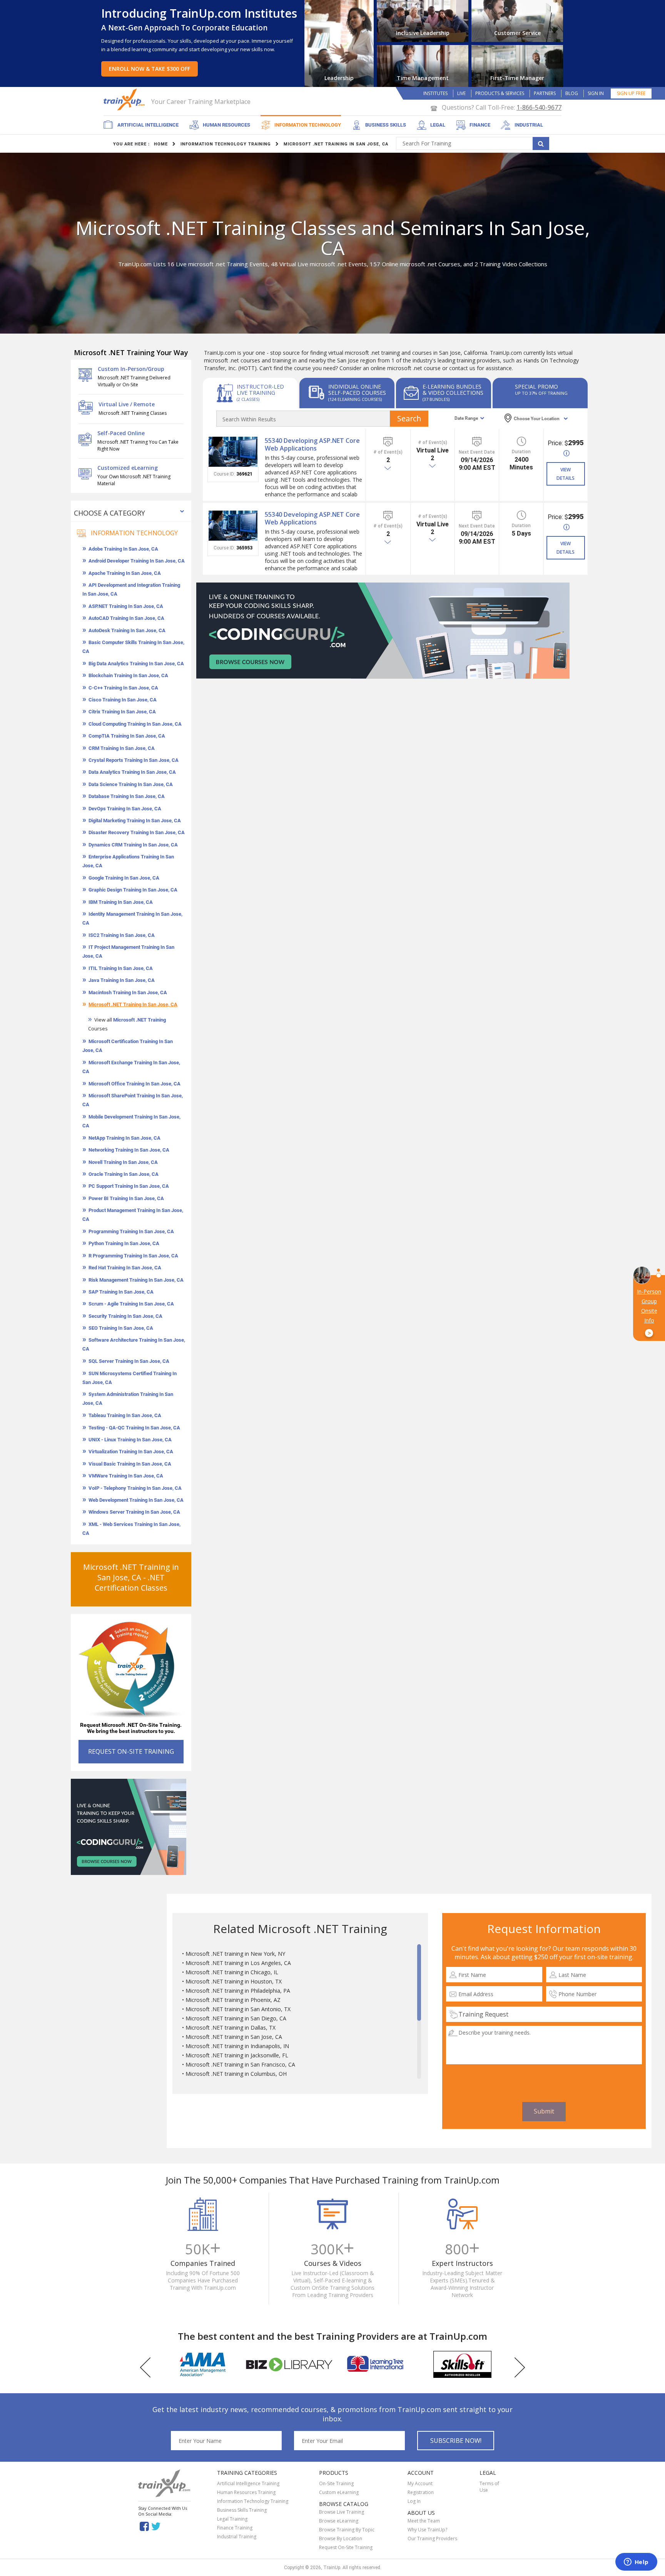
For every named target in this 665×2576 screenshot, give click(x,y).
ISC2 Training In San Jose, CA (122, 935)
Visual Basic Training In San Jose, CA (130, 1464)
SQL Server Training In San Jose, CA (129, 1361)
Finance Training (235, 2528)
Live (461, 93)
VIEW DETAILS (566, 474)
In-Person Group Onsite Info (649, 1312)
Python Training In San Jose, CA (124, 1243)
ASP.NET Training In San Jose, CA (126, 606)
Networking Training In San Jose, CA (129, 1150)
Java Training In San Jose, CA (122, 980)
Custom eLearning (339, 2492)
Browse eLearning (339, 2521)
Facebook (144, 2526)
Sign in (596, 93)
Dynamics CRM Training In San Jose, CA (133, 845)
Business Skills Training (242, 2510)
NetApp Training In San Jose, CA (124, 1138)
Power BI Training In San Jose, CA (126, 1198)
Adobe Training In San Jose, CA (123, 549)
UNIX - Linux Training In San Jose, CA (130, 1440)
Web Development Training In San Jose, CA (136, 1500)
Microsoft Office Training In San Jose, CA (135, 1084)
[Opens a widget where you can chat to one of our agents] (636, 2563)
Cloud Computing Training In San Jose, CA (135, 724)
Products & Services (500, 93)
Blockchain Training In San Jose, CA (128, 675)
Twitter (157, 2526)
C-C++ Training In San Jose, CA (123, 688)
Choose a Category (109, 513)
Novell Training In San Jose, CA (123, 1162)
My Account (420, 2483)
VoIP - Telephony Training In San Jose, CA (135, 1488)
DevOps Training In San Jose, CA (125, 809)
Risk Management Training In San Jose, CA (136, 1280)
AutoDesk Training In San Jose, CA (127, 630)
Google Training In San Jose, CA (124, 878)
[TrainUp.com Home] (125, 99)
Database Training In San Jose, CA (127, 796)
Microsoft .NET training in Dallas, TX (231, 2028)
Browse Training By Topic (347, 2530)
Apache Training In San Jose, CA (125, 573)
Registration (421, 2492)
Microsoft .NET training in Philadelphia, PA (238, 1991)
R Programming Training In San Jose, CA (133, 1256)
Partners (545, 93)
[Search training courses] (541, 144)
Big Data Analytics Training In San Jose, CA (136, 664)
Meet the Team (424, 2521)
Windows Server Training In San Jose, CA (134, 1512)
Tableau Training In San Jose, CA (125, 1415)
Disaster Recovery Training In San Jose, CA (137, 832)
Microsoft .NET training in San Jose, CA (234, 2037)
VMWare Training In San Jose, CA (126, 1476)
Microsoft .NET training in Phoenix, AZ (233, 2000)
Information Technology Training (253, 2501)
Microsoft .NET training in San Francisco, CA (240, 2064)
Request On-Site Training (346, 2547)
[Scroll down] (419, 2075)
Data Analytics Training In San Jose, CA (132, 772)
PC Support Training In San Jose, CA (129, 1186)
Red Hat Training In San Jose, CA (125, 1268)
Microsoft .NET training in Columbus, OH (236, 2074)
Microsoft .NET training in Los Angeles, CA (238, 1963)
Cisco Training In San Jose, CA (123, 700)
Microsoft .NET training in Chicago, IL (232, 1972)
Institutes (435, 93)
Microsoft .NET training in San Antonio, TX (238, 2009)
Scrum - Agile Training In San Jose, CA (131, 1304)
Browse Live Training (342, 2512)
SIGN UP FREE (631, 93)
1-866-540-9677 (539, 107)
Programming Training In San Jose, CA (131, 1231)
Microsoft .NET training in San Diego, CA (236, 2018)
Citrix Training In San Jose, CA (122, 712)
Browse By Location (341, 2538)
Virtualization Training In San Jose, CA (131, 1452)
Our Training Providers (432, 2538)
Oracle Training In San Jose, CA (124, 1174)
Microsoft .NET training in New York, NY (235, 1954)
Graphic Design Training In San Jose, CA (133, 890)
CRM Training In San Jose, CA (122, 748)
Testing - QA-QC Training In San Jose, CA (134, 1428)
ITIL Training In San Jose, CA (121, 968)
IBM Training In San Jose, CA (121, 902)
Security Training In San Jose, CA (125, 1316)
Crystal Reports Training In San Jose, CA (134, 760)
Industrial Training (237, 2537)
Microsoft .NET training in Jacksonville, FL (237, 2055)
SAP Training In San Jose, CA (121, 1292)
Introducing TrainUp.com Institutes (199, 13)
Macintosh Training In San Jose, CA (128, 993)
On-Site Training (336, 2483)
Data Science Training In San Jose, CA (131, 784)
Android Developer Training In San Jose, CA (137, 561)
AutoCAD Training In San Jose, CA (126, 618)
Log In (414, 2501)
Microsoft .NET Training (140, 1020)
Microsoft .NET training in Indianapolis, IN (237, 2046)
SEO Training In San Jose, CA (121, 1328)
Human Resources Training (246, 2492)
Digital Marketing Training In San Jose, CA (135, 821)
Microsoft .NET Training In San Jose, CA (133, 1004)
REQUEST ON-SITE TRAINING (131, 1751)
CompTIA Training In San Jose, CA (127, 736)
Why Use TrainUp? (427, 2530)
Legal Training (232, 2519)
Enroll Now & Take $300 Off (150, 69)
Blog (572, 93)
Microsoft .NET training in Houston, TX (234, 1981)
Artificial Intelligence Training (248, 2483)
